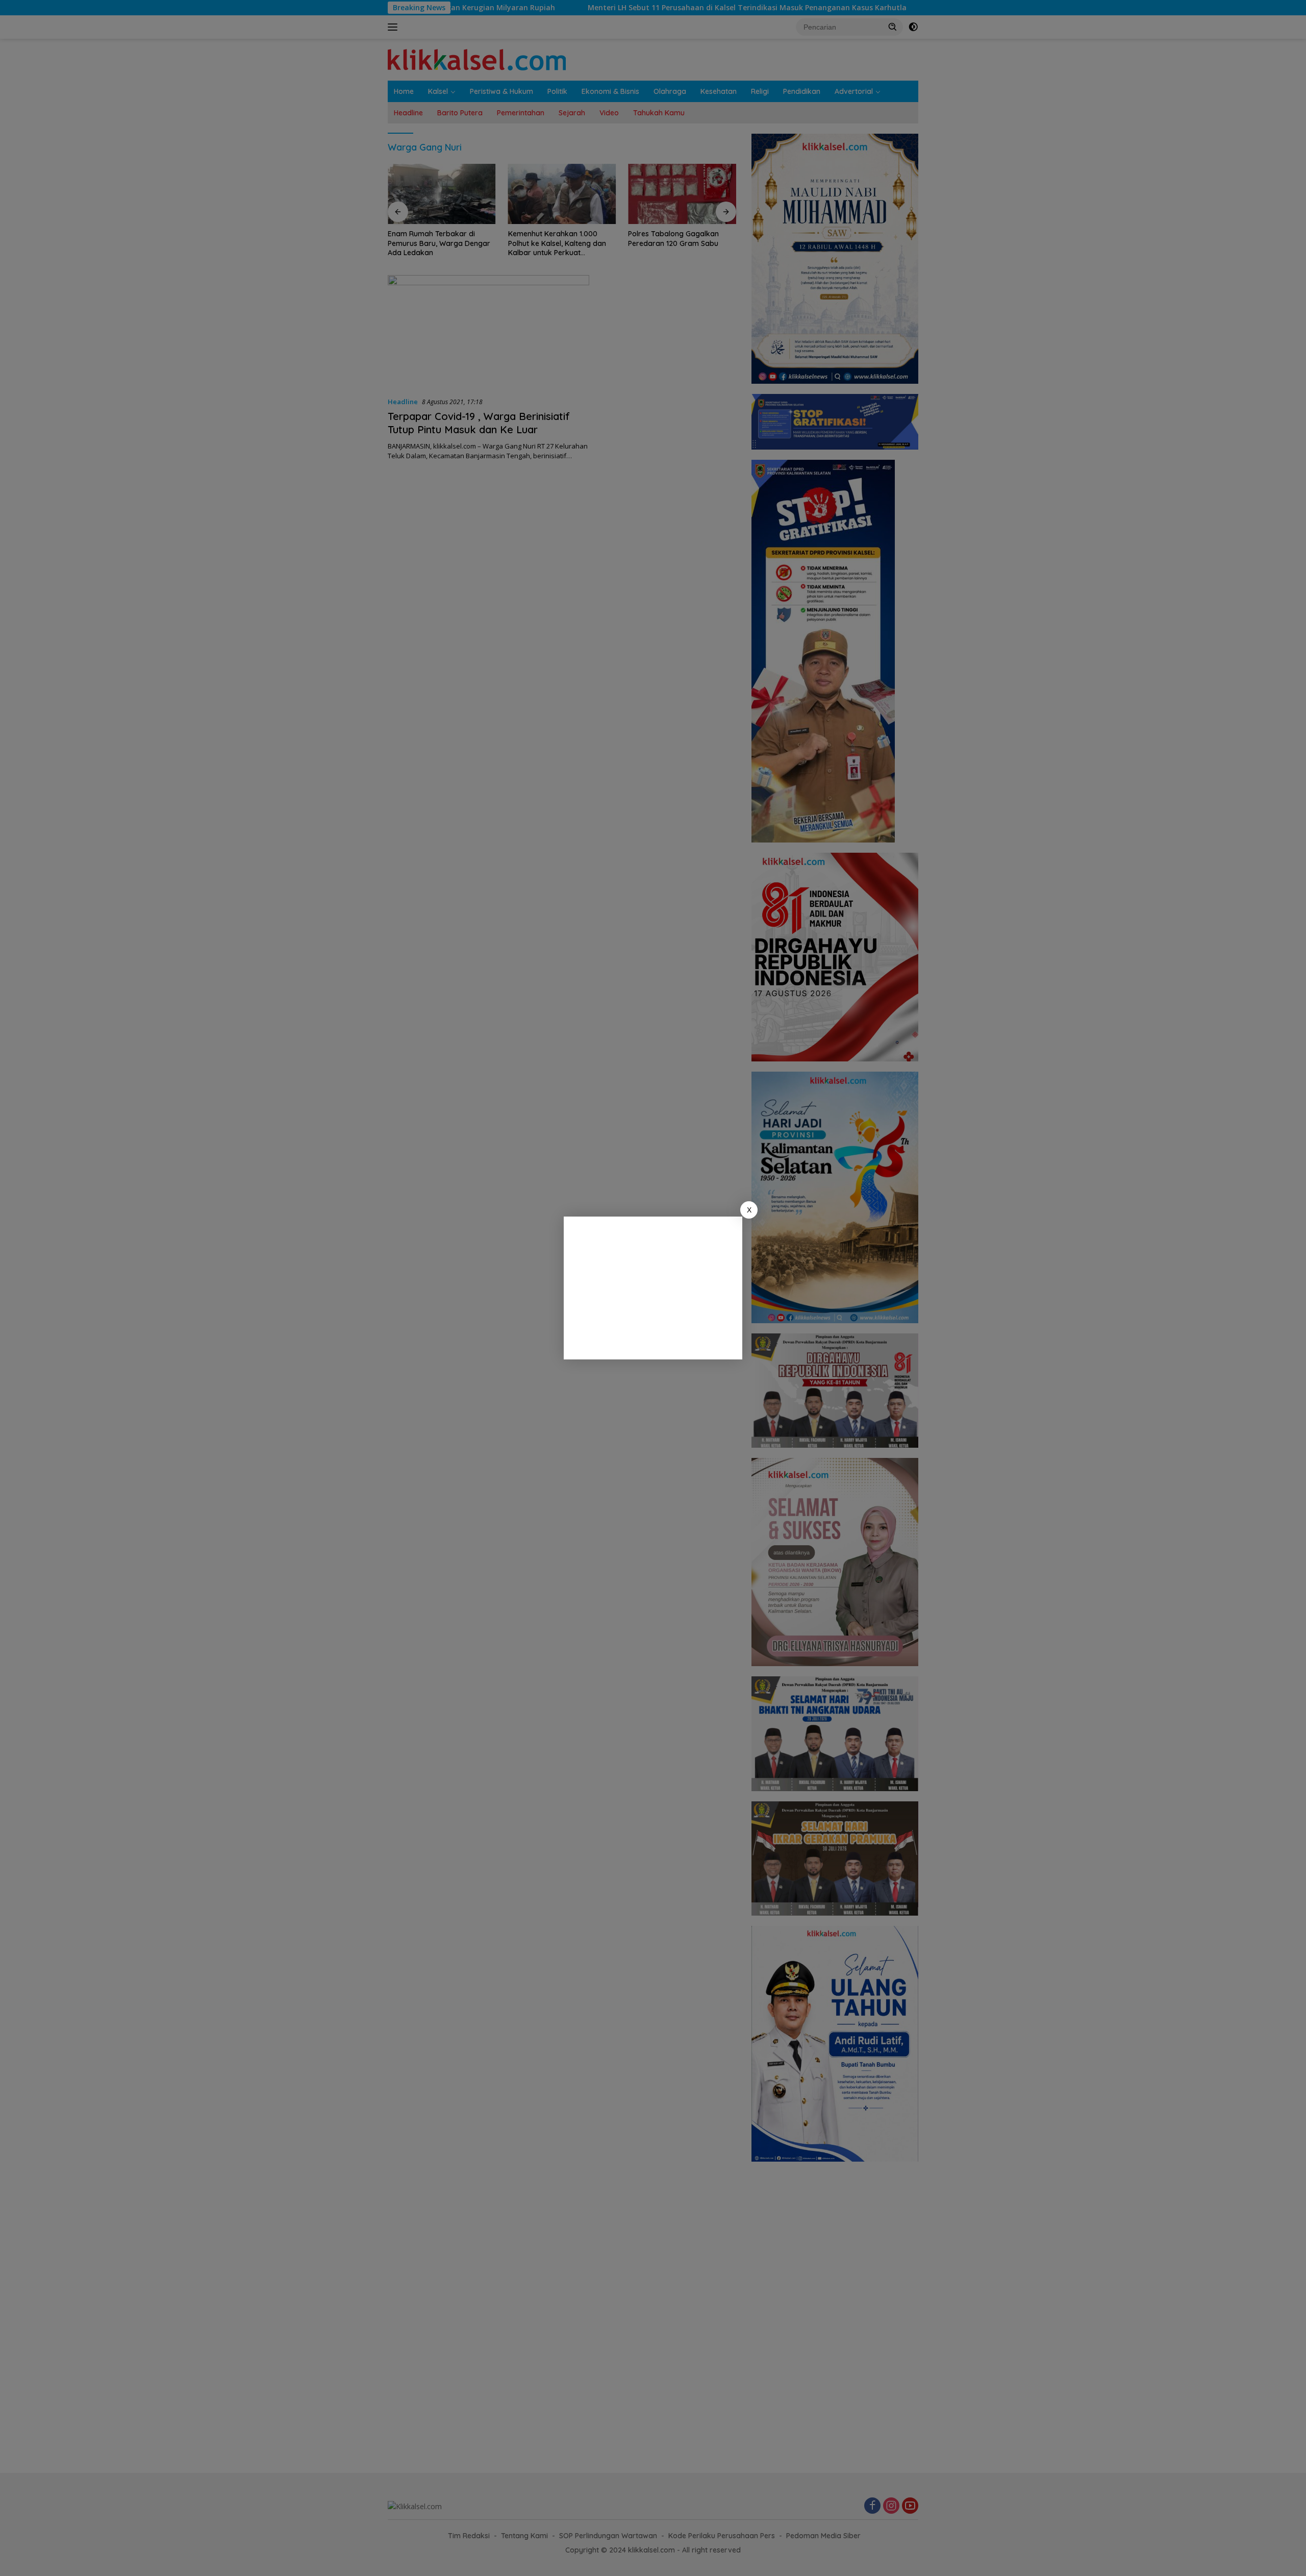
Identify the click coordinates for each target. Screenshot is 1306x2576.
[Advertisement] (653, 1288)
